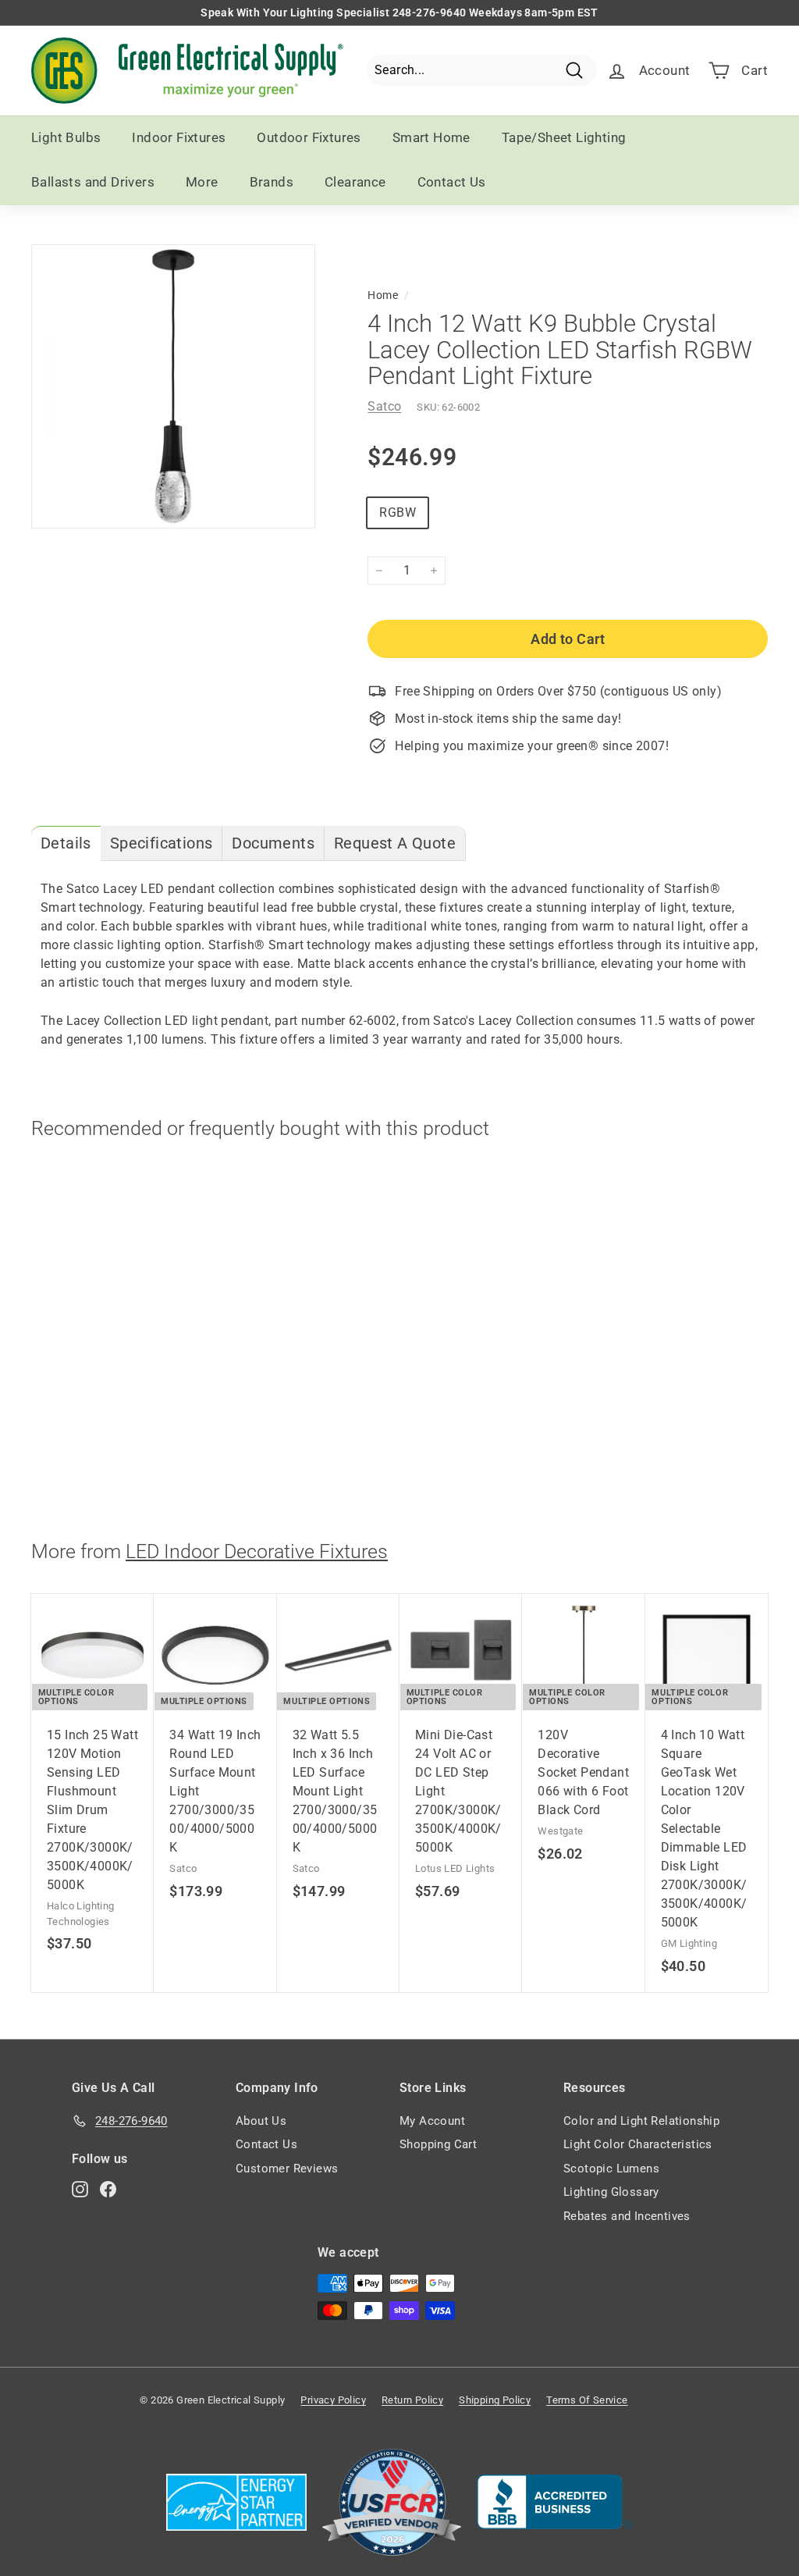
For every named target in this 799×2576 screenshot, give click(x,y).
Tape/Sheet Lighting (564, 137)
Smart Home (431, 137)
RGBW (398, 512)
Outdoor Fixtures (309, 137)
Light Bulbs (66, 137)
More (202, 182)
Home (383, 295)
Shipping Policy (495, 2400)
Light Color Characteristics (638, 2144)
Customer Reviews (287, 2169)
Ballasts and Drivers (93, 182)
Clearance (355, 182)
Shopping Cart (438, 2144)
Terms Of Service (587, 2400)
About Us (261, 2121)
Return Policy (412, 2400)
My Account (432, 2121)
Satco (384, 406)
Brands (272, 182)
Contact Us (452, 182)
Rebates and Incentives (627, 2216)
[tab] (66, 843)
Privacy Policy (333, 2400)
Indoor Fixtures (179, 137)
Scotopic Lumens (611, 2169)
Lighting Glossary (611, 2192)
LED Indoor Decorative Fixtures (257, 1551)
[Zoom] (173, 386)
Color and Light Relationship (641, 2121)
